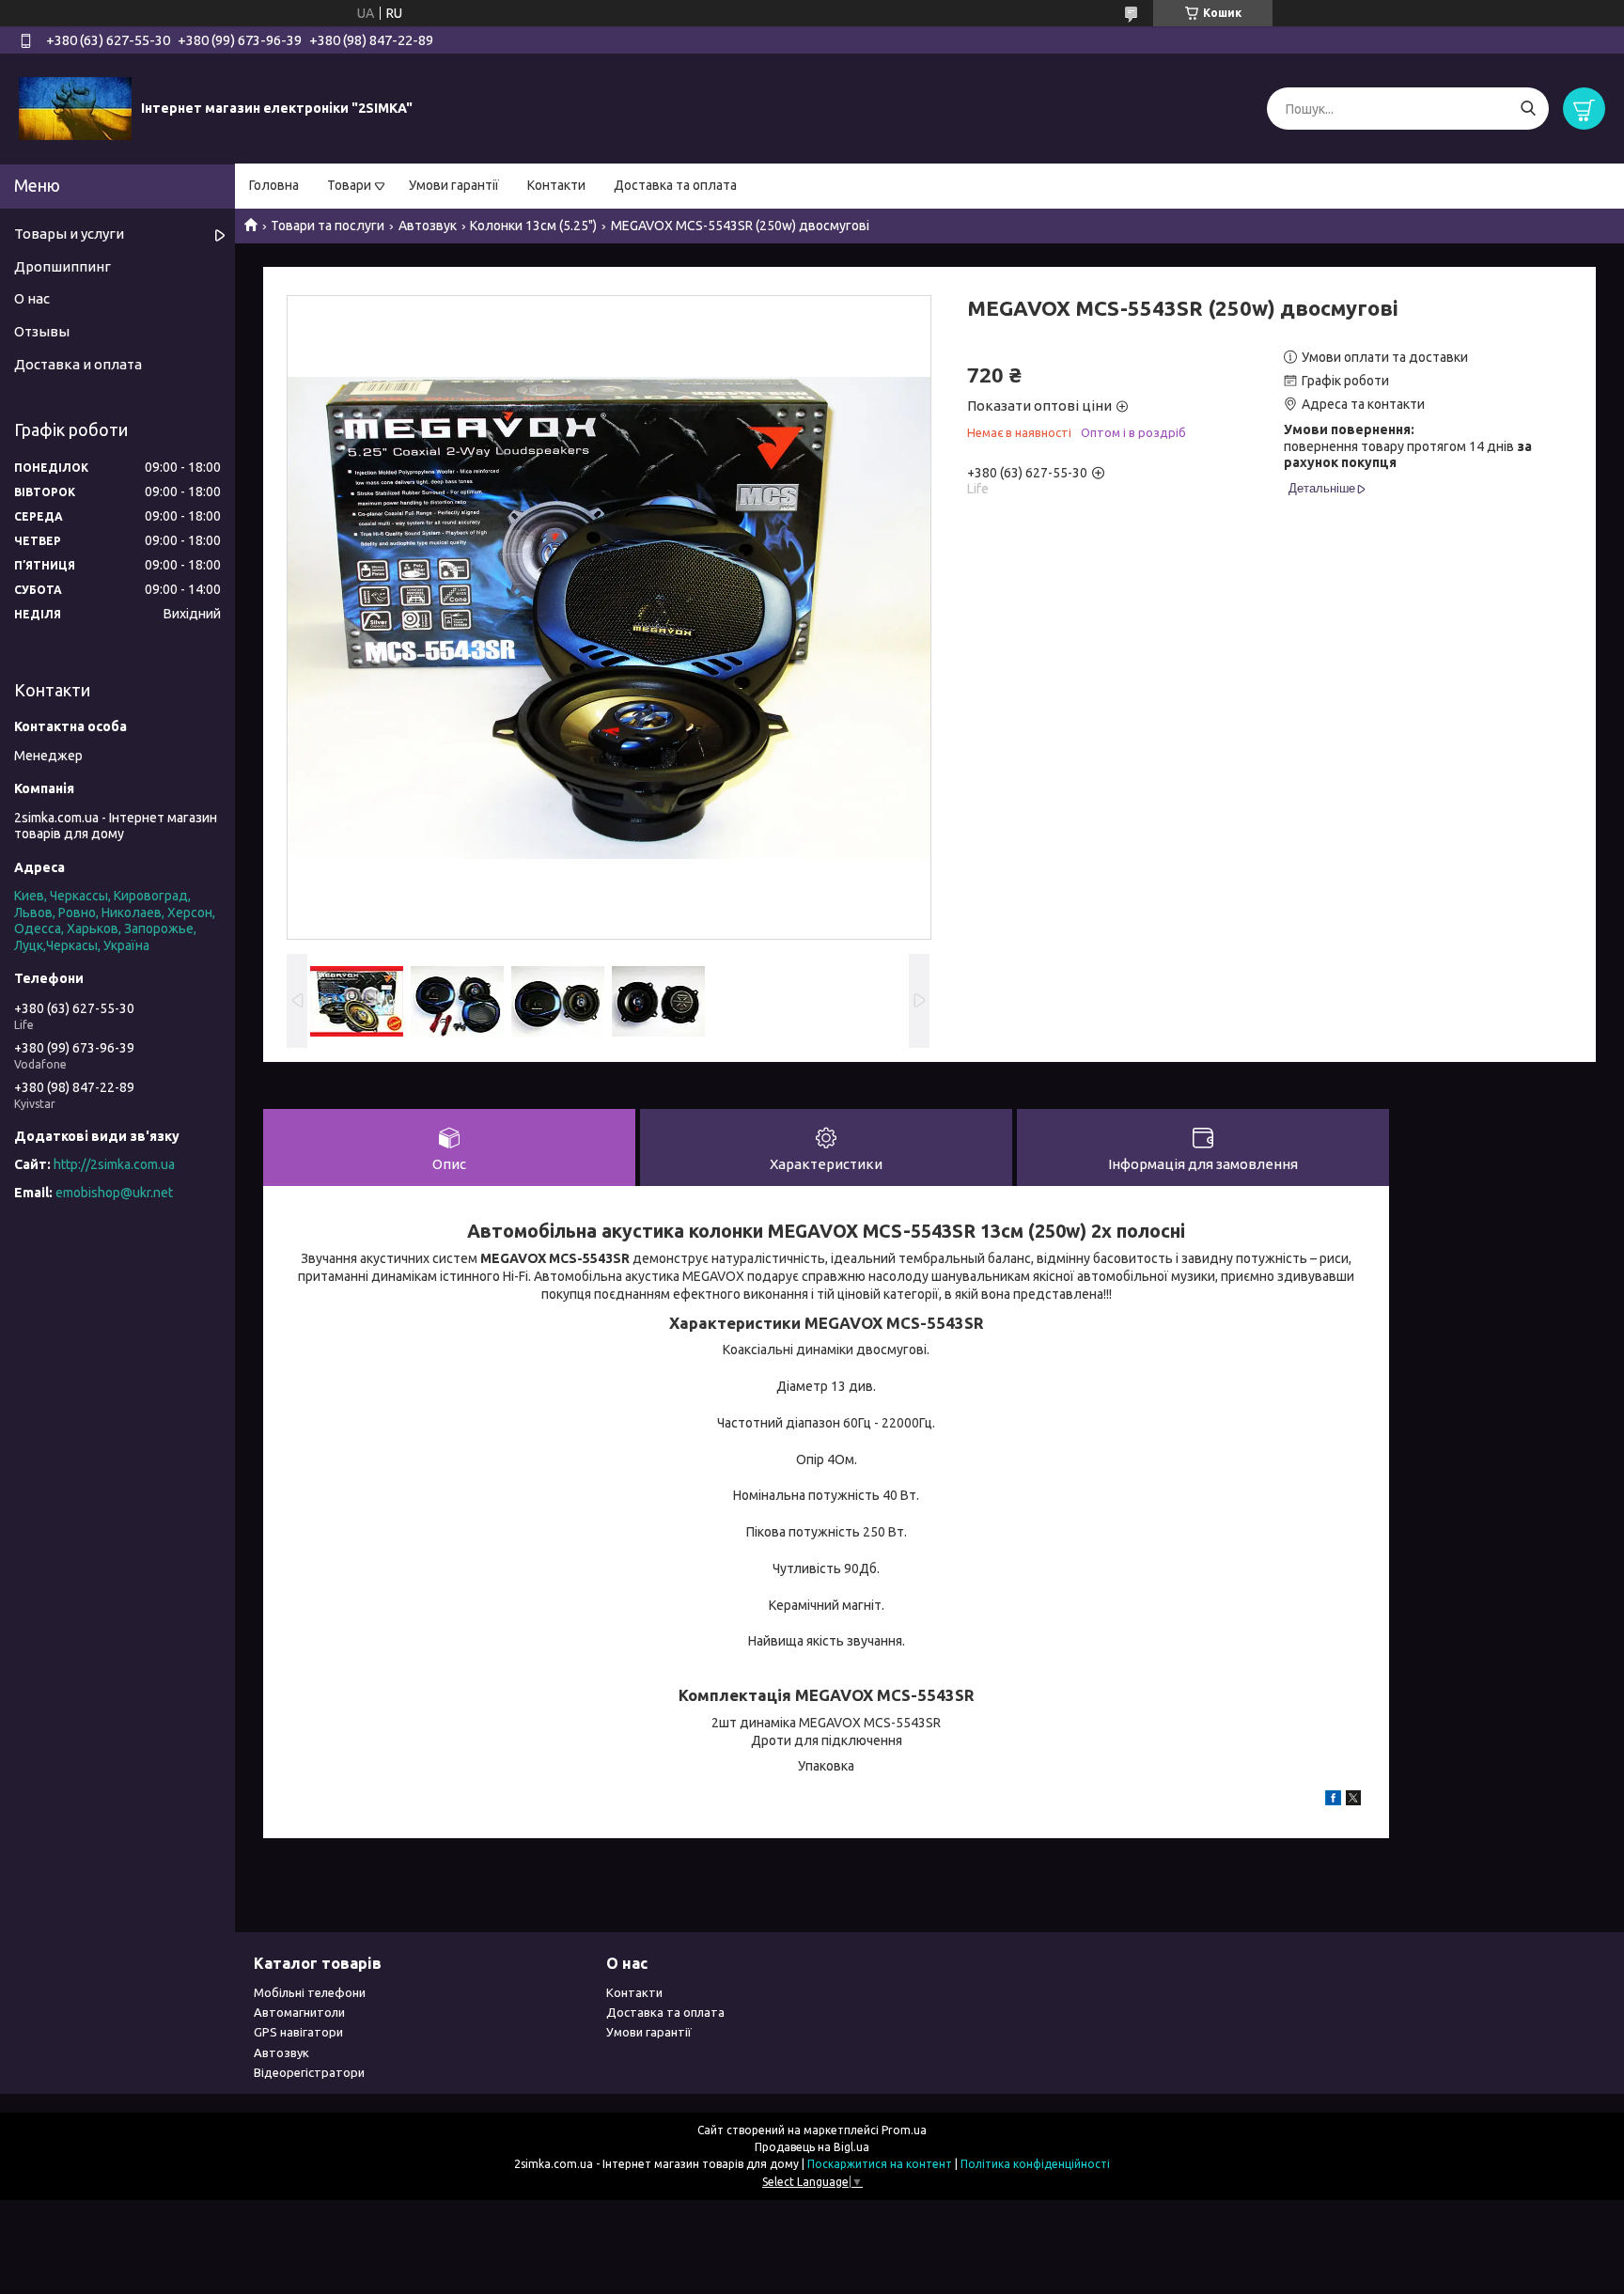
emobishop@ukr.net (114, 1193)
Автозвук (428, 226)
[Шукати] (1528, 109)
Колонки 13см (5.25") (533, 226)
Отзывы (42, 331)
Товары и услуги (69, 234)
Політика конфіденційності (1035, 2164)
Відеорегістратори (309, 2072)
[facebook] (1333, 1801)
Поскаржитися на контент (880, 2164)
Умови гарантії (454, 185)
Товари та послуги (328, 226)
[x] (1353, 1801)
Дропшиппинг (62, 266)
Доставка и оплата (78, 364)
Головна (274, 185)
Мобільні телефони (310, 1992)
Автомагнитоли (299, 2012)
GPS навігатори (298, 2032)
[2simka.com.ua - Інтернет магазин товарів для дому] (75, 108)
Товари (349, 185)
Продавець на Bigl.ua (812, 2147)
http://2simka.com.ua (114, 1164)
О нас (32, 298)
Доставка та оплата (675, 185)
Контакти (556, 185)
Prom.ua (904, 2130)
